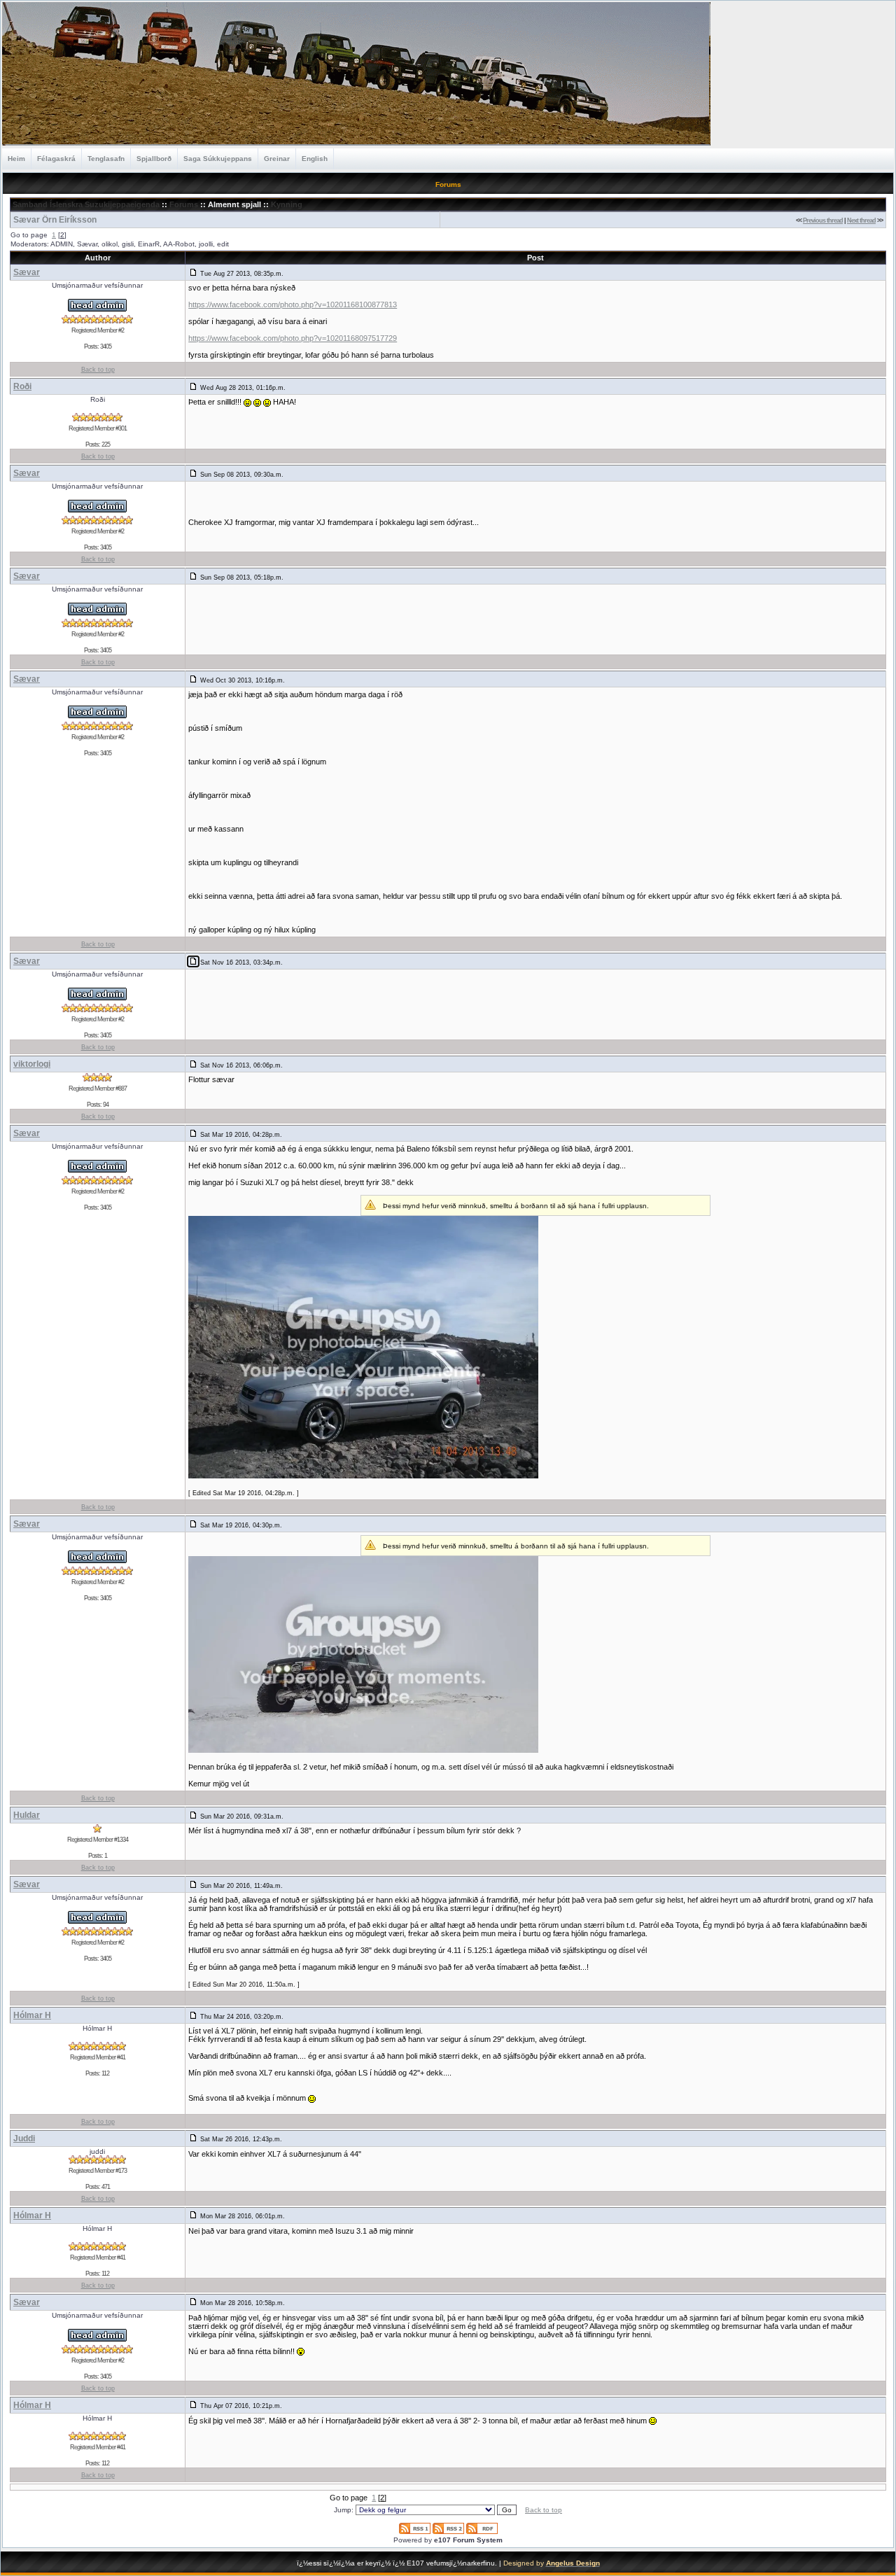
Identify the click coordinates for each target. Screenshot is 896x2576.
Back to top (98, 370)
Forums (184, 204)
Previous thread (823, 220)
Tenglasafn (106, 159)
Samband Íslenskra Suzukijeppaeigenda (86, 204)
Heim (16, 159)
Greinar (277, 159)
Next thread (861, 220)
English (315, 159)
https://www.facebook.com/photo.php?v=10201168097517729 (293, 338)
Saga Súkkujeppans (218, 159)
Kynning (287, 204)
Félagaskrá (56, 159)
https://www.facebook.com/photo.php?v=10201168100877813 (293, 304)
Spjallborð (154, 159)
